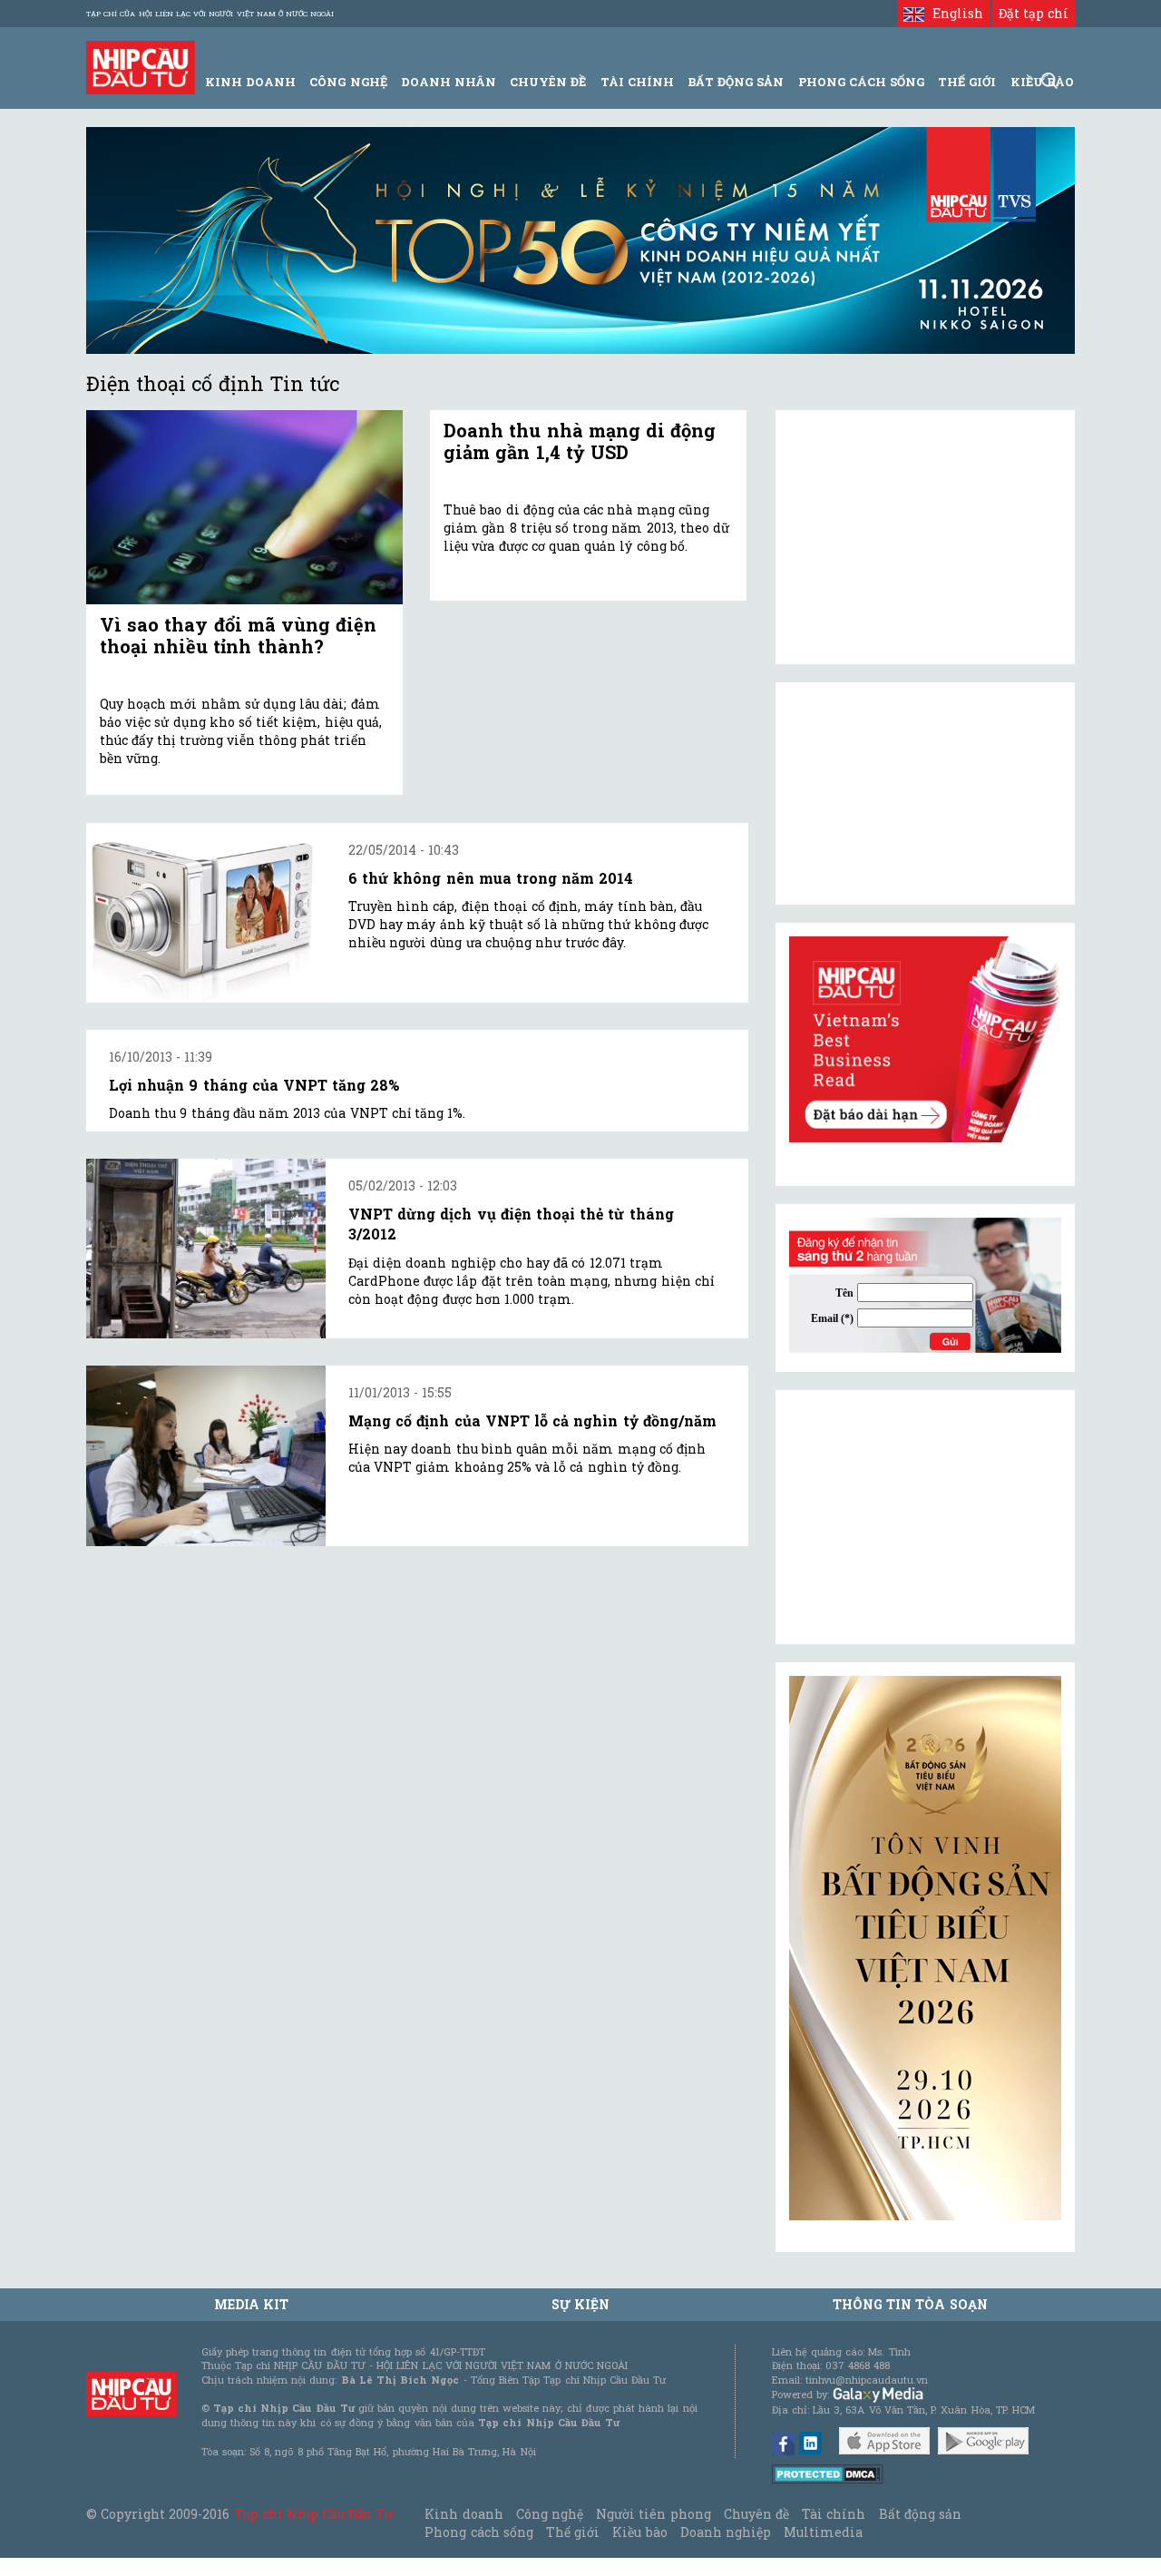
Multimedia (823, 2532)
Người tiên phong (653, 2514)
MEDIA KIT (251, 2304)
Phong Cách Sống (861, 82)
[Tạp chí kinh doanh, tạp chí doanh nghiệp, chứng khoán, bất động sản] (141, 66)
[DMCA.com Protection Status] (828, 2473)
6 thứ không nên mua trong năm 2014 (491, 878)
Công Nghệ (348, 82)
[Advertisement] (925, 1517)
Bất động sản (736, 82)
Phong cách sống (478, 2532)
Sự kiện (580, 2304)
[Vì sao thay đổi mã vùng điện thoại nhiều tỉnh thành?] (244, 508)
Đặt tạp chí (1034, 13)
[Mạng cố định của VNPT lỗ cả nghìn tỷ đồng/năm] (206, 1456)
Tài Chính (637, 82)
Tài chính (834, 2514)
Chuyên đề (548, 82)
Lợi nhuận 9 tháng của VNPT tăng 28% (254, 1085)
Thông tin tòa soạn (910, 2304)
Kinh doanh (463, 2514)
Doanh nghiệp (726, 2532)
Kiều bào (639, 2532)
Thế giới (967, 82)
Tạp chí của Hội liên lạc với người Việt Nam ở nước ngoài (210, 14)
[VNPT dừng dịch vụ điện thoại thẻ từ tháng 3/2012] (206, 1249)
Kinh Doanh (250, 82)
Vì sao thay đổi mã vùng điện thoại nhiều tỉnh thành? (238, 635)
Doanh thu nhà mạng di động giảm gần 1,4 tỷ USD (580, 441)
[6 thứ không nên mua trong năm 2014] (206, 913)
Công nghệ (550, 2514)
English (953, 13)
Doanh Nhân (449, 82)
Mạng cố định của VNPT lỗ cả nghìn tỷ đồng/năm (532, 1420)
